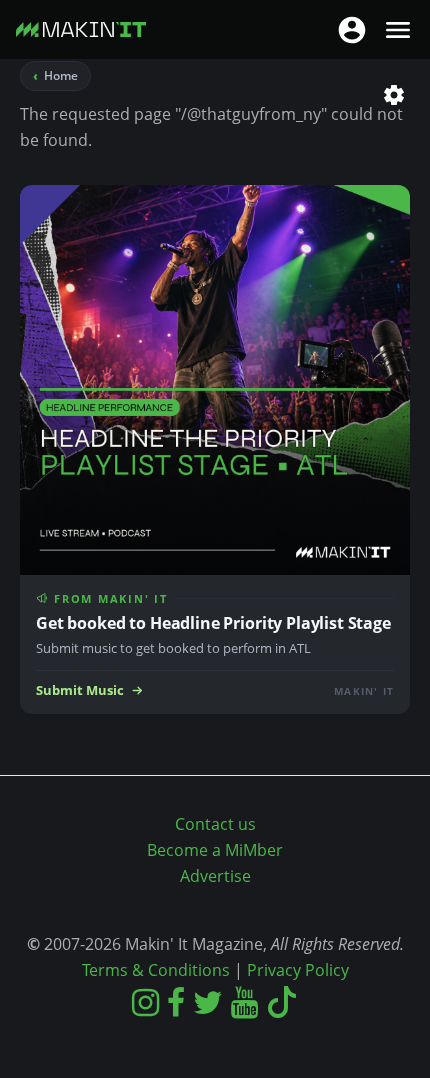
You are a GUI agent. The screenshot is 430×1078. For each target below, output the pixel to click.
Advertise (215, 876)
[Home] (81, 33)
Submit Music (80, 690)
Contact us (215, 824)
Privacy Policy (298, 970)
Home (61, 75)
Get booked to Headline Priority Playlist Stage (213, 623)
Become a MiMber (215, 850)
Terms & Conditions (156, 970)
